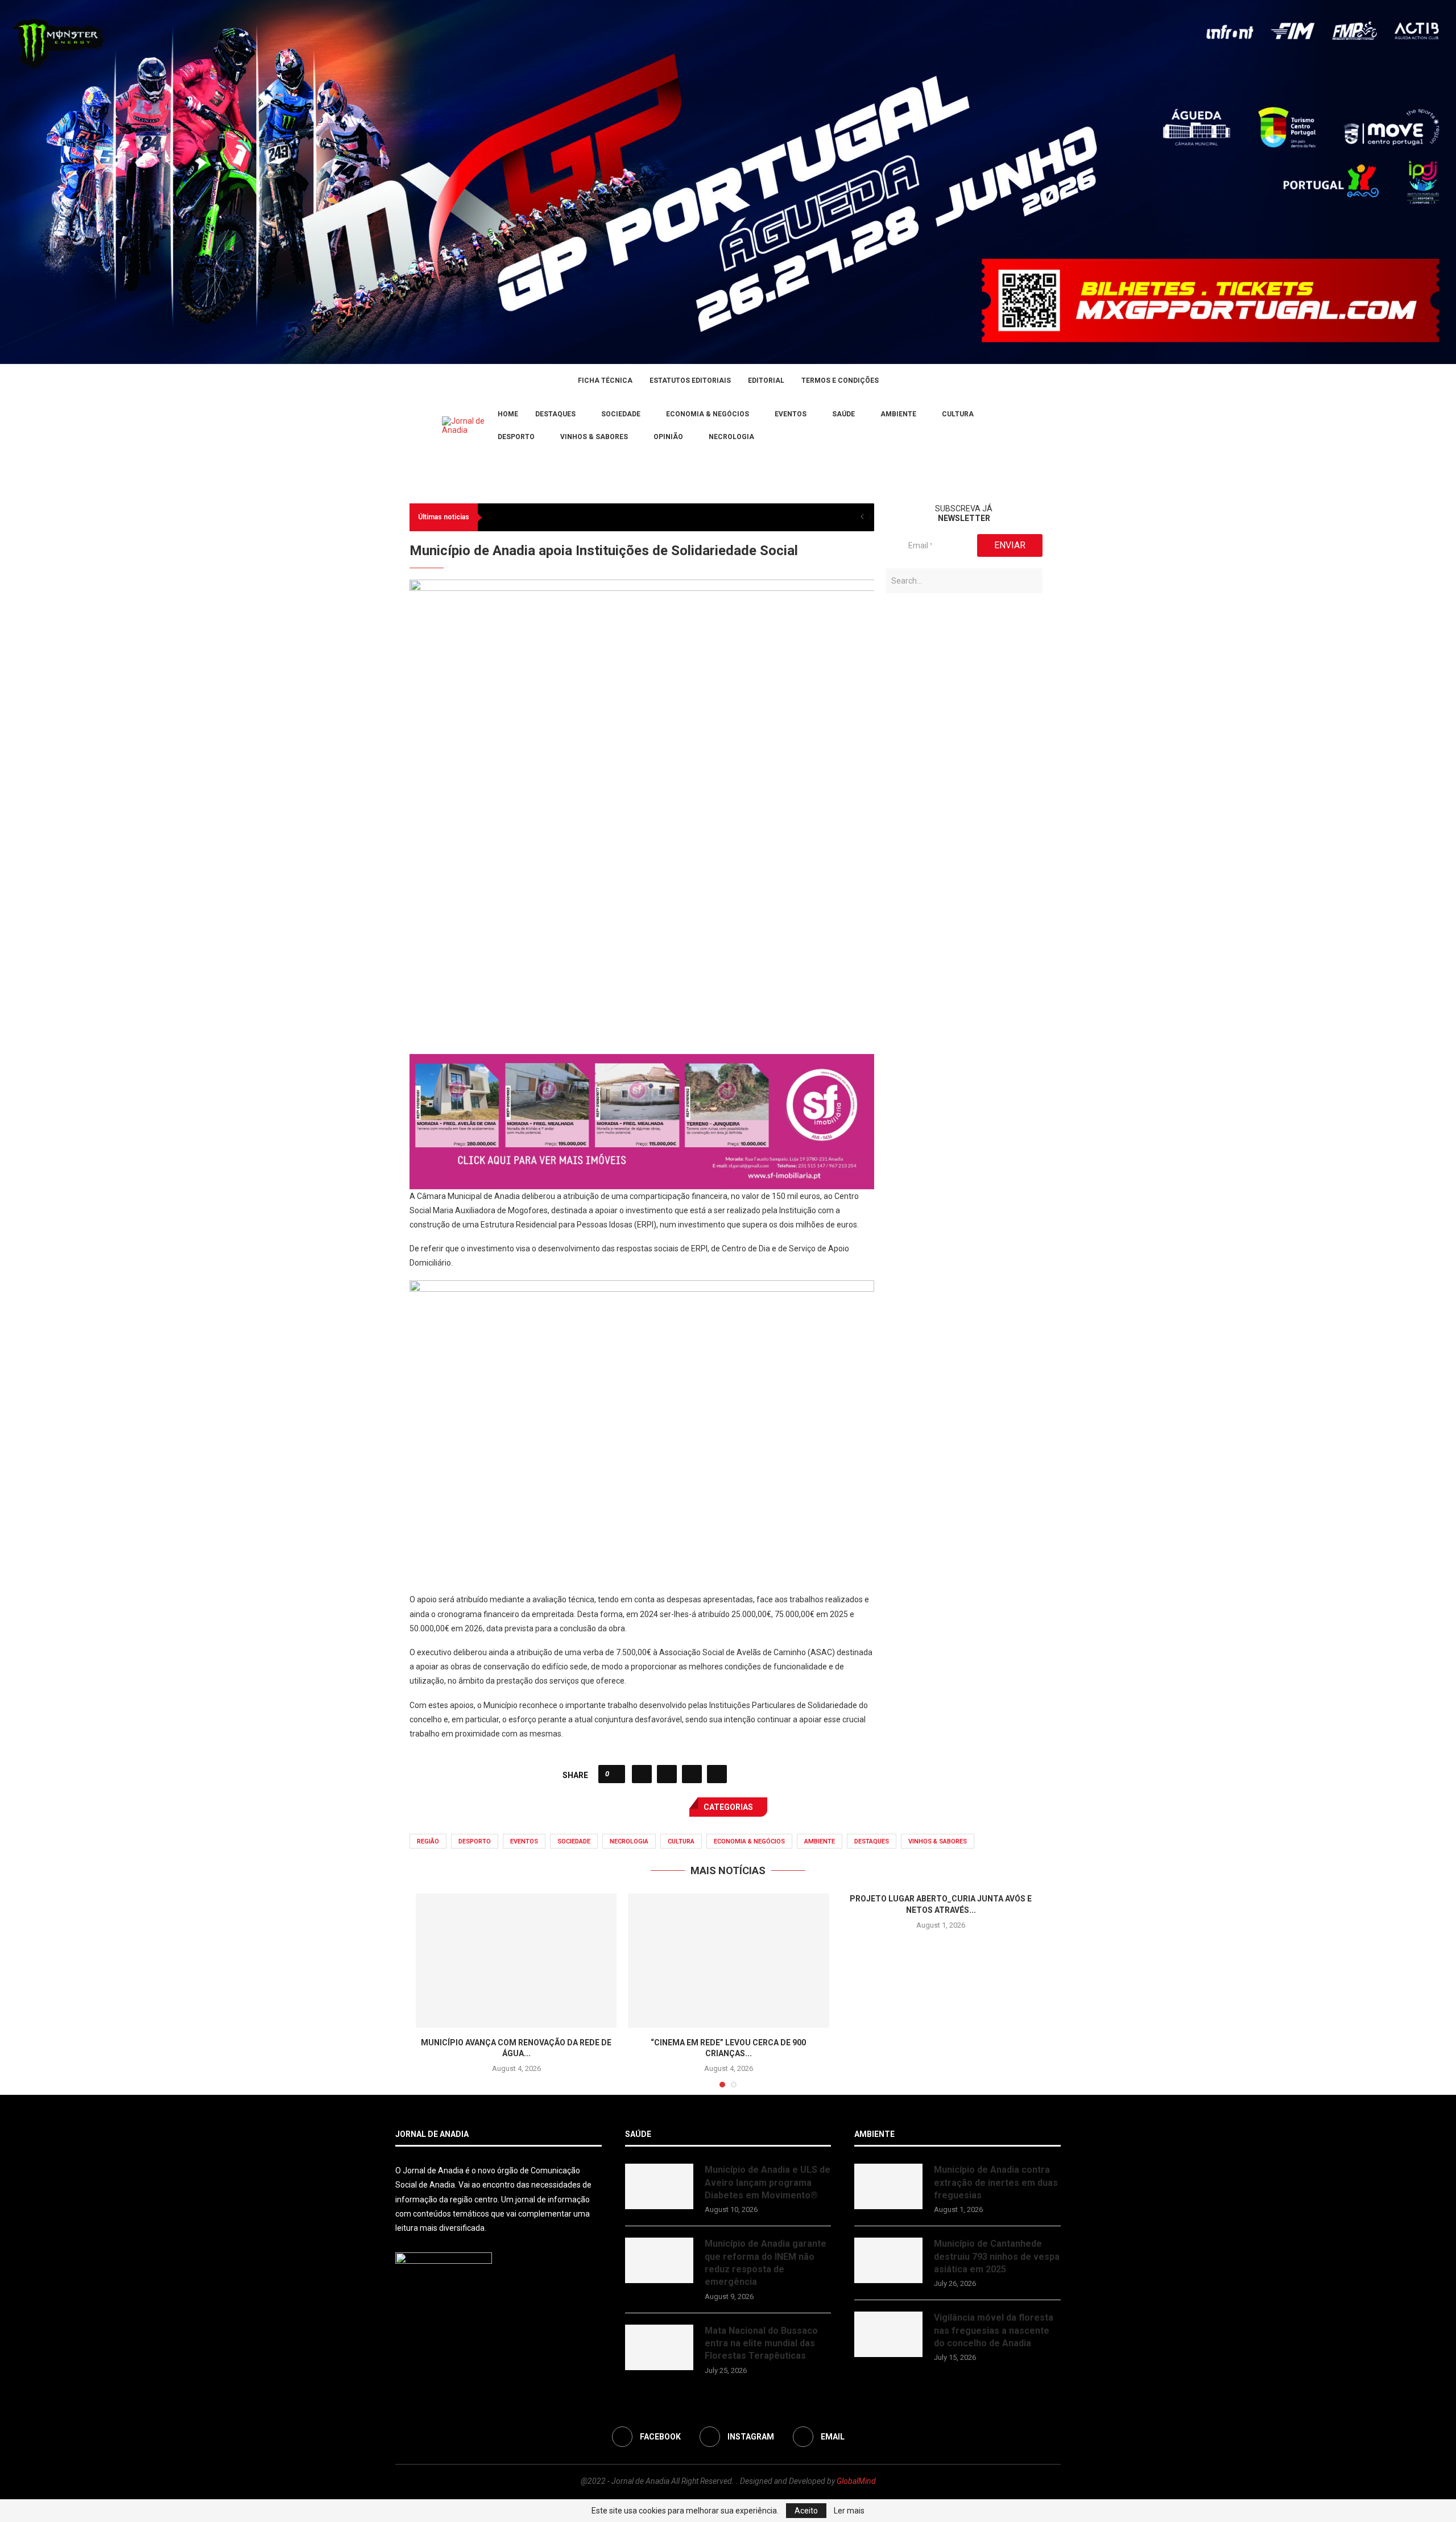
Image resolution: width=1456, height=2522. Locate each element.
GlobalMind (856, 2481)
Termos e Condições (840, 381)
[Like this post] (615, 1774)
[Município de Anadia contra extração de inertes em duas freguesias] (888, 2186)
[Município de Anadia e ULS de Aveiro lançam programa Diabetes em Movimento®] (659, 2186)
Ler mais (849, 2511)
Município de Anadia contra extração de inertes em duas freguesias (996, 2182)
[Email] (427, 426)
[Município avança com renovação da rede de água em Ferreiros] (516, 1961)
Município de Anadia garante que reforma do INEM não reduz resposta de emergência (766, 2263)
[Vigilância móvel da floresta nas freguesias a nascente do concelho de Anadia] (888, 2334)
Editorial (766, 381)
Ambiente (898, 414)
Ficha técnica (605, 381)
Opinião (668, 437)
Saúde (843, 414)
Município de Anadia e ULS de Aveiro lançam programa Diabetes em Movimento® (768, 2182)
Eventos (791, 414)
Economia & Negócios (708, 414)
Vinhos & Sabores (594, 437)
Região (428, 1841)
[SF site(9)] (642, 1062)
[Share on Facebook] (642, 1774)
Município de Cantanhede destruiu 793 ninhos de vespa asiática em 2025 (997, 2256)
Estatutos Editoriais (690, 381)
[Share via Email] (717, 1774)
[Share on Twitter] (667, 1774)
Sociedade (621, 414)
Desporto (516, 437)
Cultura (958, 414)
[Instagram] (413, 426)
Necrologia (731, 437)
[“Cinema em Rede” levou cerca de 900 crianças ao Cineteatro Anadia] (728, 1961)
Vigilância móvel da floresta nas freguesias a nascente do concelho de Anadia (994, 2330)
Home (508, 414)
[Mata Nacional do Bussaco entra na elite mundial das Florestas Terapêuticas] (659, 2347)
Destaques (555, 414)
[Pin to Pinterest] (692, 1774)
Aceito (806, 2511)
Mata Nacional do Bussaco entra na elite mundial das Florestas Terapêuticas (761, 2343)
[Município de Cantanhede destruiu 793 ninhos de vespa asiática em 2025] (888, 2260)
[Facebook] (399, 426)
